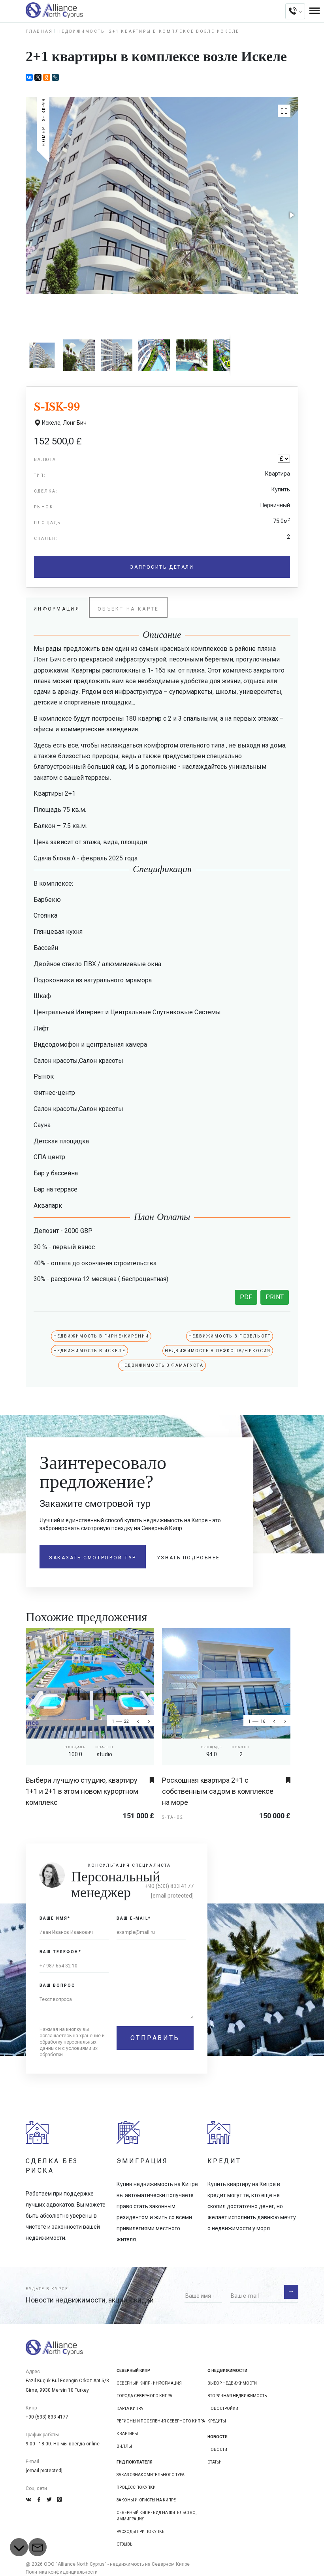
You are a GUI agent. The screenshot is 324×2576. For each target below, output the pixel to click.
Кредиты (217, 2421)
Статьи (215, 2462)
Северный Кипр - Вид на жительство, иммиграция (156, 2516)
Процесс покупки (136, 2487)
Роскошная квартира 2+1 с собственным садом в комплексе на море (218, 1791)
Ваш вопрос (57, 1985)
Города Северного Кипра (144, 2396)
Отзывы (125, 2544)
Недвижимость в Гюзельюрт (230, 1336)
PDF (246, 1297)
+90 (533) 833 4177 (169, 1886)
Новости (217, 2450)
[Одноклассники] (47, 77)
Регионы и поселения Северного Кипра (161, 2421)
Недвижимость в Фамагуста (162, 1365)
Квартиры (127, 2434)
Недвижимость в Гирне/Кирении (101, 1336)
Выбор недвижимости (232, 2383)
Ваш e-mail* (134, 1918)
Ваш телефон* (60, 1952)
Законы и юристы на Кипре (146, 2500)
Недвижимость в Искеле (89, 1351)
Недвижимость (81, 31)
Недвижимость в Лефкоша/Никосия (218, 1351)
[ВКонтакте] (29, 77)
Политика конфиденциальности (62, 2572)
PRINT (275, 1297)
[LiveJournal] (55, 77)
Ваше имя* (55, 1918)
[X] (38, 77)
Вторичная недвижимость (237, 2396)
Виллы (124, 2446)
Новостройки (223, 2408)
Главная (39, 31)
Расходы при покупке (140, 2532)
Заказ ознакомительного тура (151, 2475)
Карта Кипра (130, 2408)
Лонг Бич (75, 423)
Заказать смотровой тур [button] (93, 1558)
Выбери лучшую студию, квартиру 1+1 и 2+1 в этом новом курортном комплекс (82, 1791)
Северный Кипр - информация (149, 2383)
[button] (284, 111)
